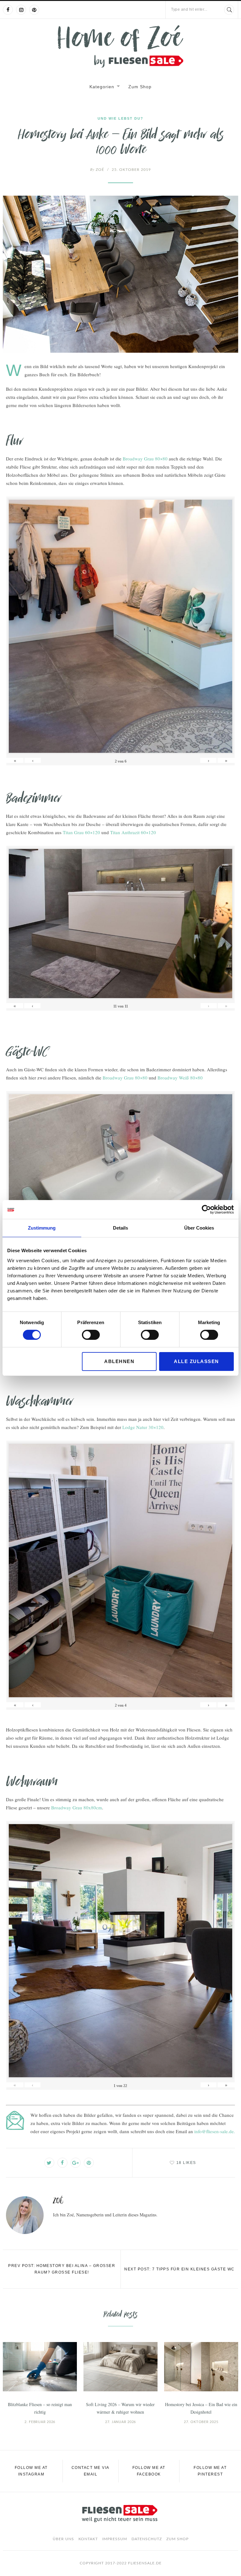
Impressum (115, 2539)
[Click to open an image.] (120, 274)
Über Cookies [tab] (199, 1228)
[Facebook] (8, 10)
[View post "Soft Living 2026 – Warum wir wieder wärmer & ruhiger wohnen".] (120, 2367)
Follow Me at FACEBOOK (149, 2471)
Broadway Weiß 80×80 (180, 1078)
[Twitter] (49, 2163)
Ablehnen (119, 1361)
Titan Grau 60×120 (81, 832)
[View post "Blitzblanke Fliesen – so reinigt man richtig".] (40, 2367)
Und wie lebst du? (120, 118)
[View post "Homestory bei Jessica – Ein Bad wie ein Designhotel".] (201, 2367)
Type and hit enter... (189, 9)
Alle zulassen (196, 1361)
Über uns (63, 2539)
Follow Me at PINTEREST (210, 2471)
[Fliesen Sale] (120, 46)
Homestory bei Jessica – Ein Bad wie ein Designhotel (201, 2408)
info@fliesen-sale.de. (215, 2131)
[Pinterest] (34, 10)
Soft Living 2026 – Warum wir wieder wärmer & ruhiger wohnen (120, 2408)
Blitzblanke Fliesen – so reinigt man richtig (40, 2408)
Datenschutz (147, 2539)
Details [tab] (120, 1228)
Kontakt (88, 2539)
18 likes (186, 2163)
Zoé (97, 170)
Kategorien (102, 87)
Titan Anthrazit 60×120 (133, 832)
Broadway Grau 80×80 (145, 459)
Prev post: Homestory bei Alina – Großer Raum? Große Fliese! (62, 2269)
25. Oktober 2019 (131, 170)
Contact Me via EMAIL (91, 2471)
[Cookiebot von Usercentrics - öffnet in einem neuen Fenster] (206, 1209)
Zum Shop (140, 87)
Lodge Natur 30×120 (143, 1427)
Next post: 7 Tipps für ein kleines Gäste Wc (179, 2269)
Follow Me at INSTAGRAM (31, 2471)
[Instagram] (21, 10)
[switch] (91, 1335)
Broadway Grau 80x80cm (77, 1807)
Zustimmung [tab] (42, 1228)
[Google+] (76, 2163)
